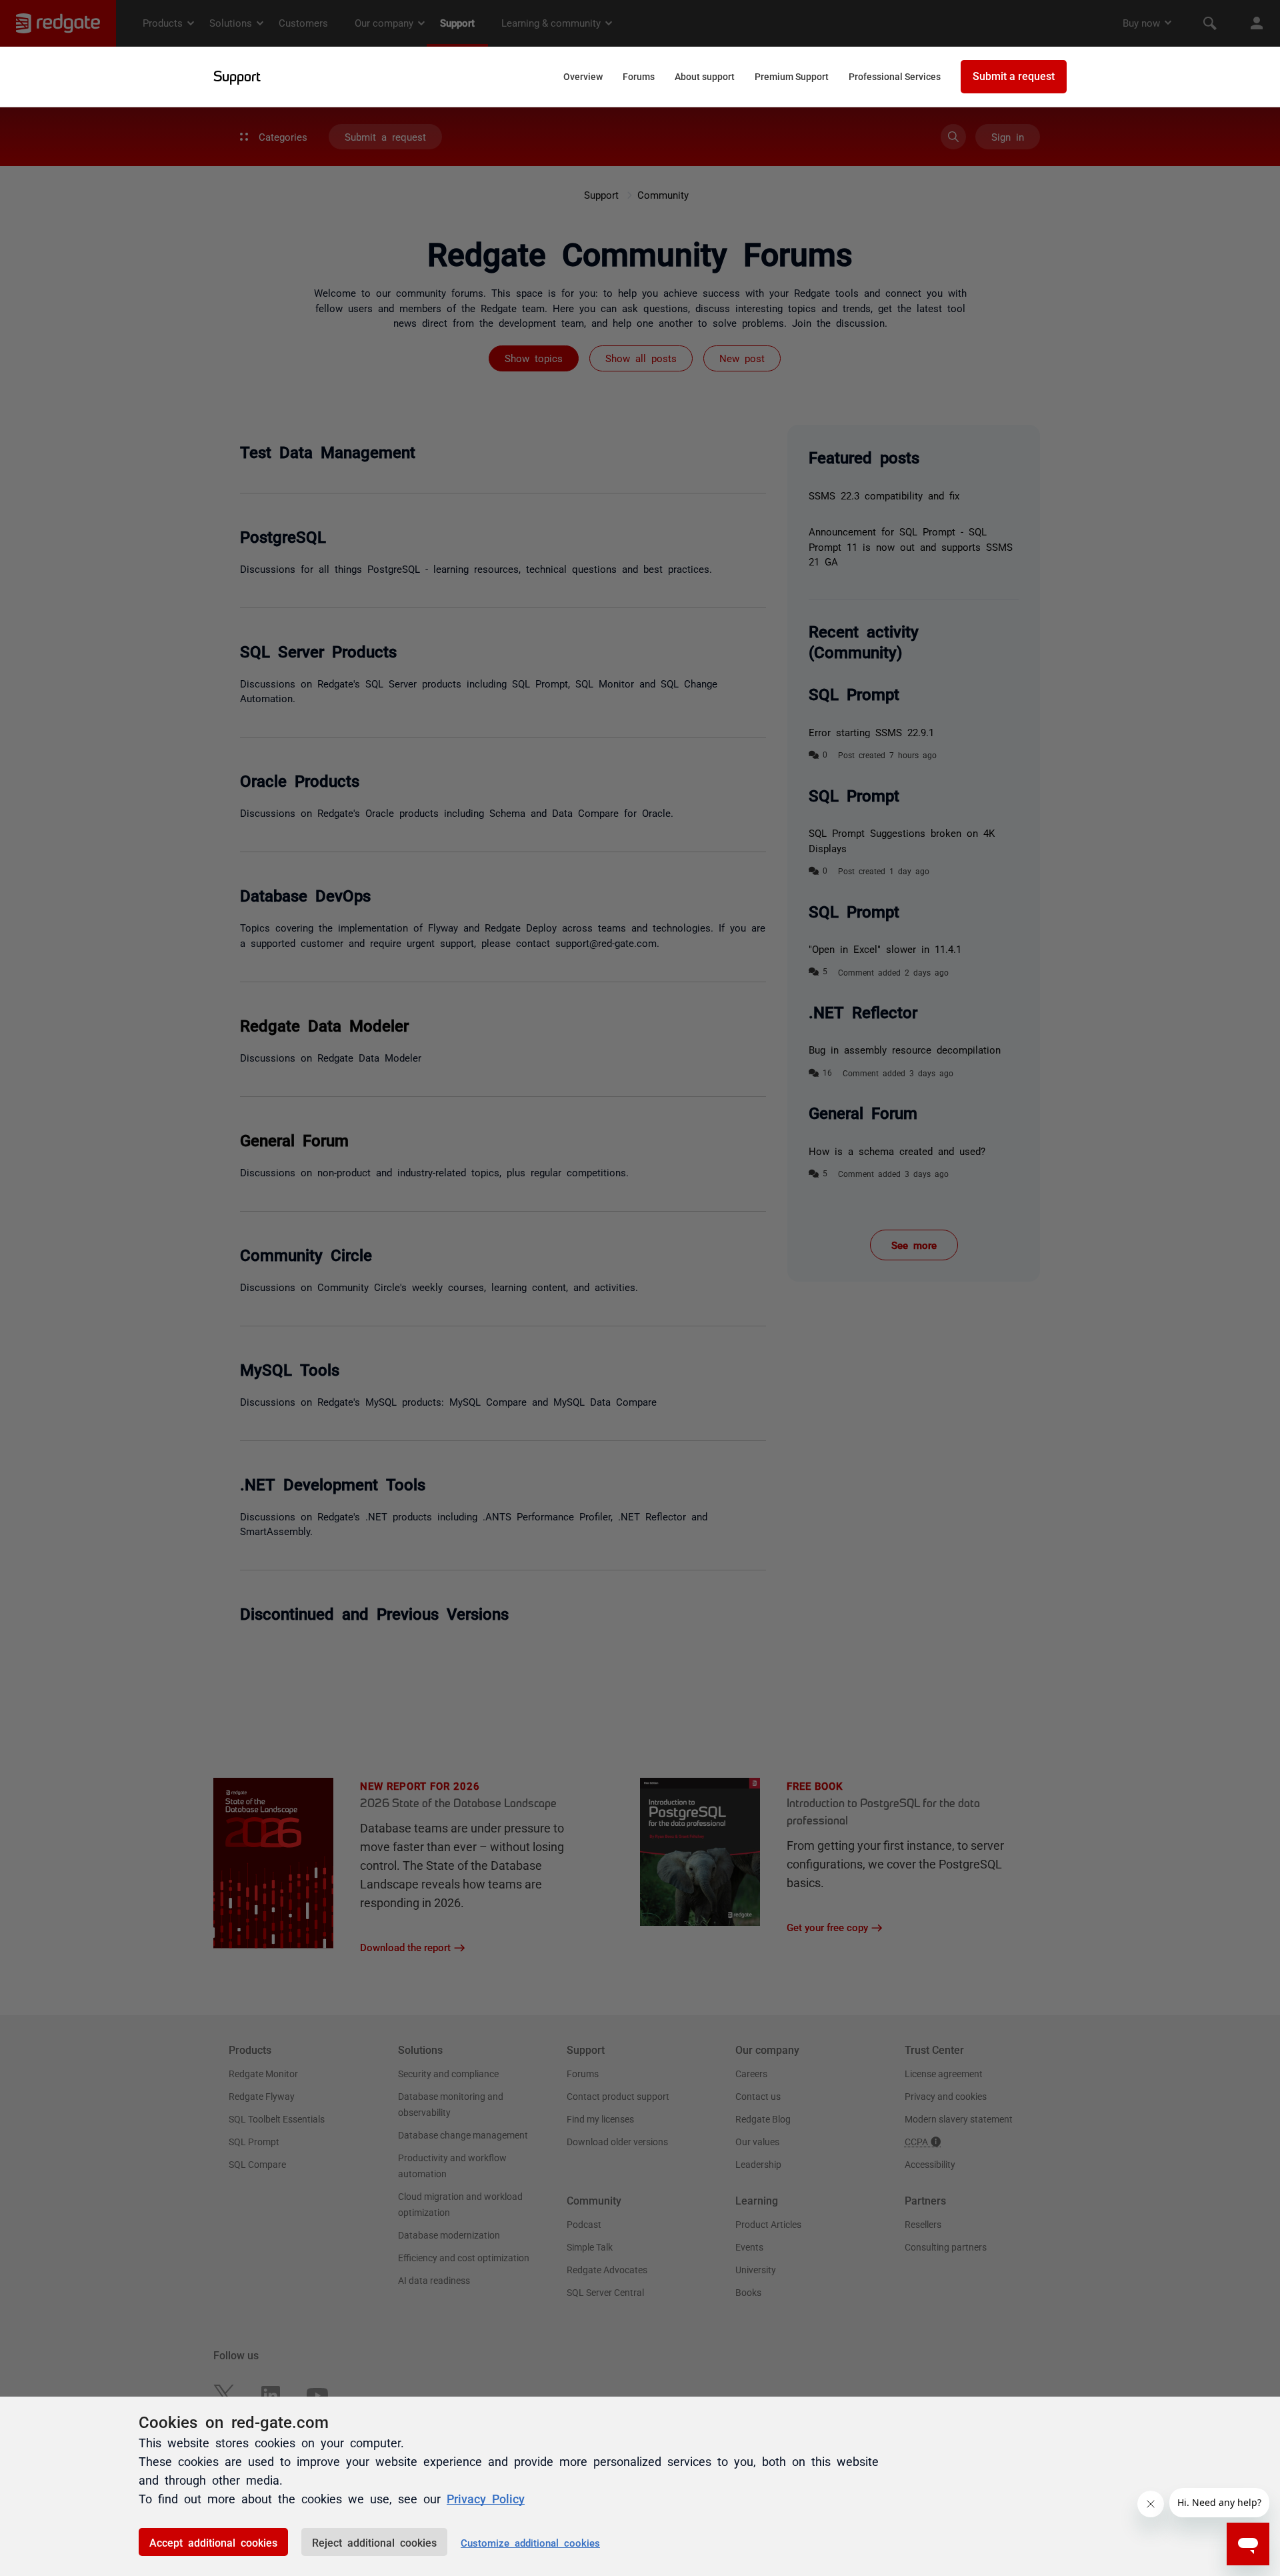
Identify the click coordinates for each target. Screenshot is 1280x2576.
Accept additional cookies (213, 2542)
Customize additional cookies (530, 2542)
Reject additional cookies (374, 2542)
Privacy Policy (486, 2498)
